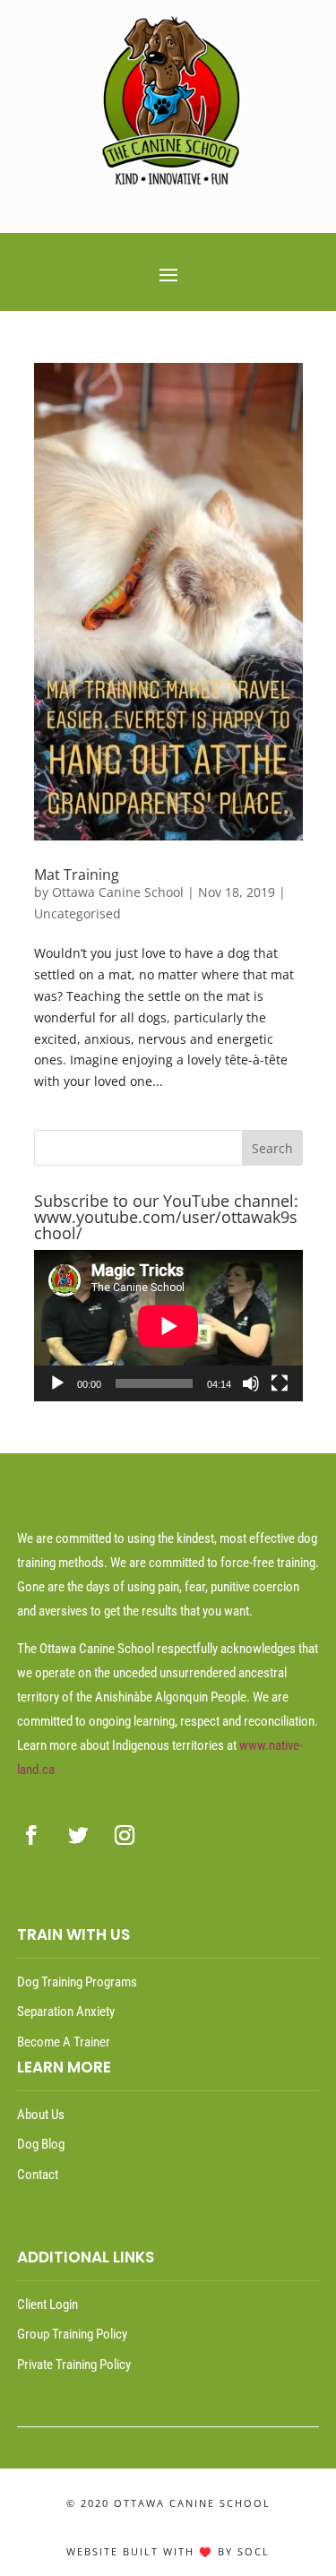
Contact (38, 2175)
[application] (168, 1326)
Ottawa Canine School (118, 892)
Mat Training (77, 874)
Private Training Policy (74, 2365)
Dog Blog (41, 2144)
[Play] (57, 1383)
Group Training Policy (72, 2334)
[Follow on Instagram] (125, 1835)
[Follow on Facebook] (31, 1835)
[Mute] (251, 1383)
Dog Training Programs (77, 1982)
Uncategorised (78, 913)
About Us (41, 2115)
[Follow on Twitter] (78, 1835)
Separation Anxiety (66, 2012)
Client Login (47, 2305)
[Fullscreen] (280, 1383)
